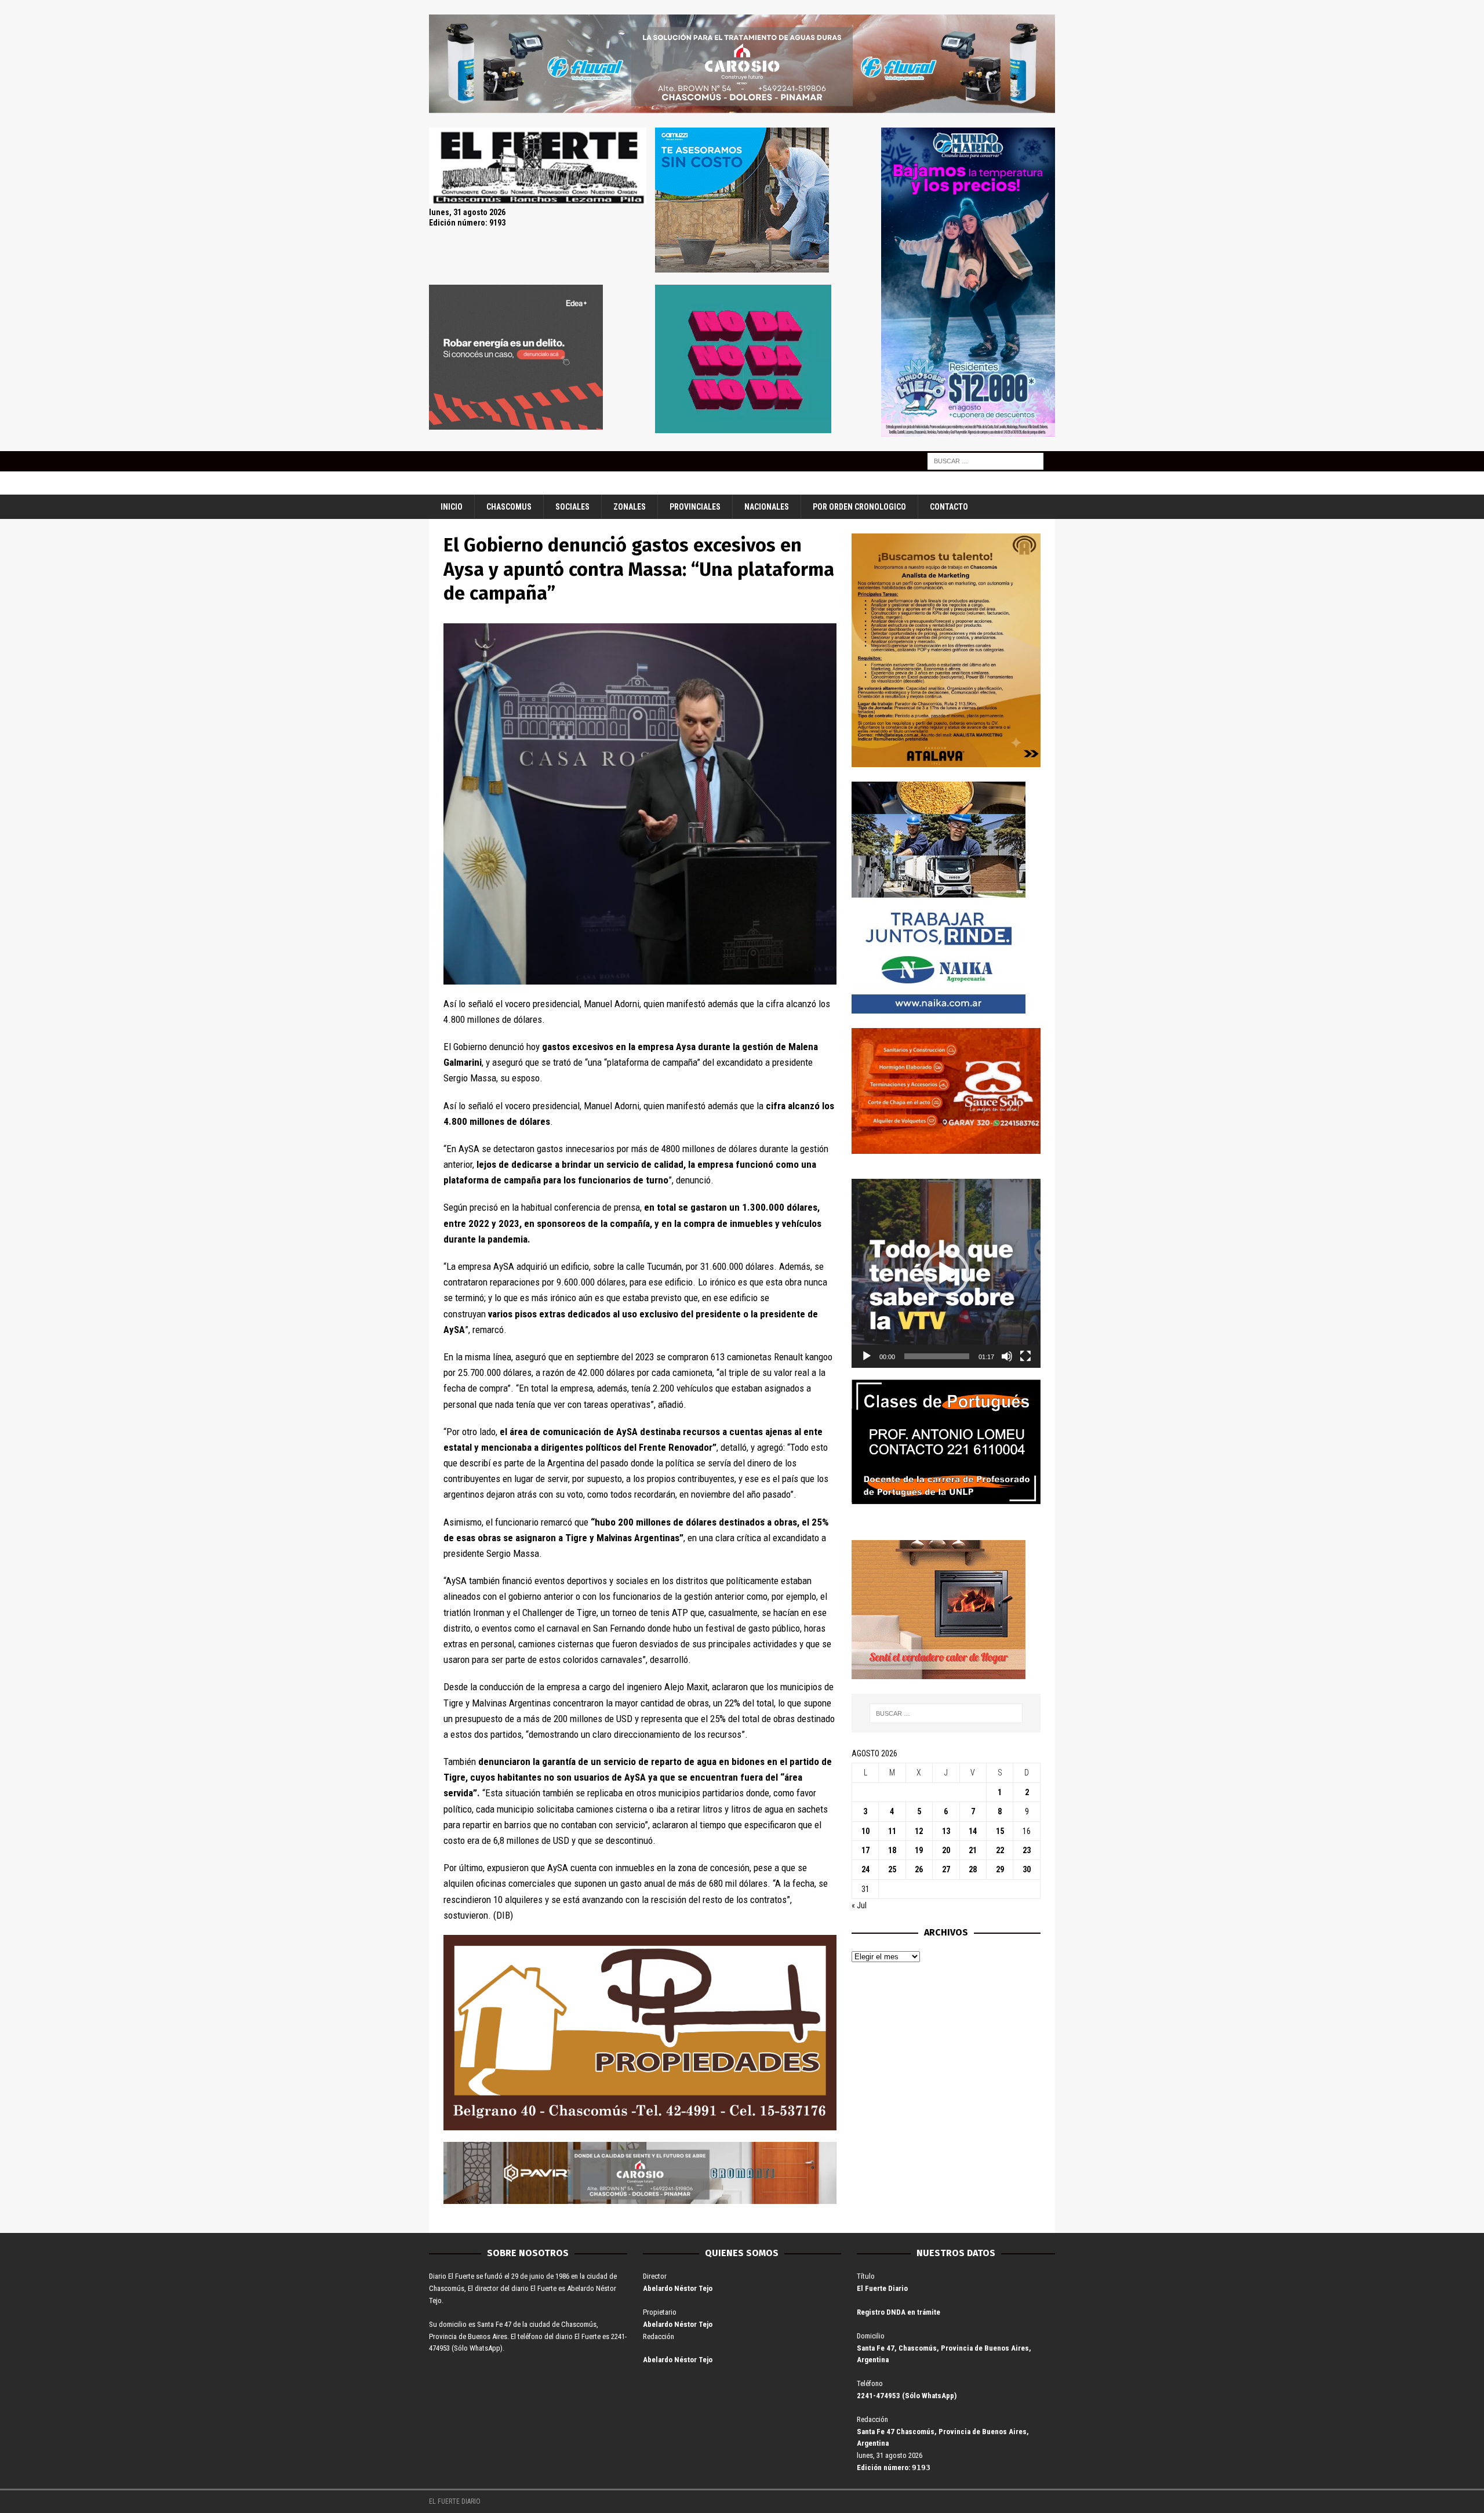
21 (973, 1850)
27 (946, 1869)
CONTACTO (949, 507)
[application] (946, 1273)
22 (1000, 1850)
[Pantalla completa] (1025, 1356)
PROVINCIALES (695, 507)
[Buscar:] (985, 460)
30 (1027, 1869)
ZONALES (630, 507)
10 (865, 1831)
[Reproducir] (867, 1356)
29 (1000, 1869)
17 (865, 1850)
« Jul (859, 1905)
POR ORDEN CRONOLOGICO (859, 507)
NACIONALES (767, 507)
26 (919, 1869)
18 (892, 1850)
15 (1000, 1831)
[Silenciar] (1007, 1356)
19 (919, 1850)
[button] (946, 1273)
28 (973, 1869)
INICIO (452, 507)
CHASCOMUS (509, 507)
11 (892, 1831)
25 (892, 1869)
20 (946, 1850)
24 (865, 1869)
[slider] (937, 1356)
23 (1027, 1850)
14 (973, 1831)
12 (919, 1831)
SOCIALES (572, 507)
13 (946, 1831)
